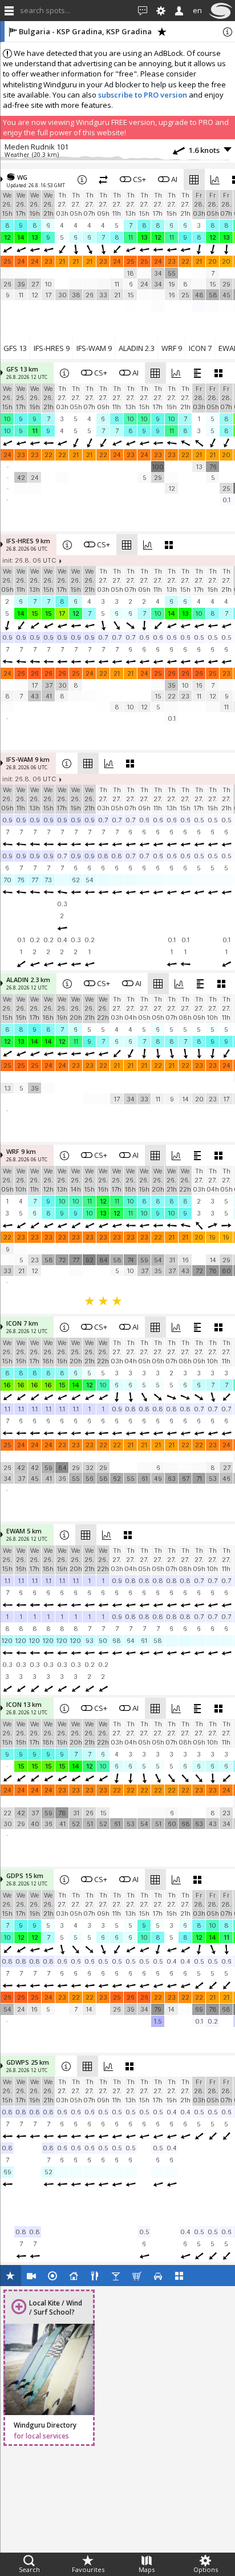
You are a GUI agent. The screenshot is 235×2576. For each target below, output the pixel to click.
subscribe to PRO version (143, 95)
